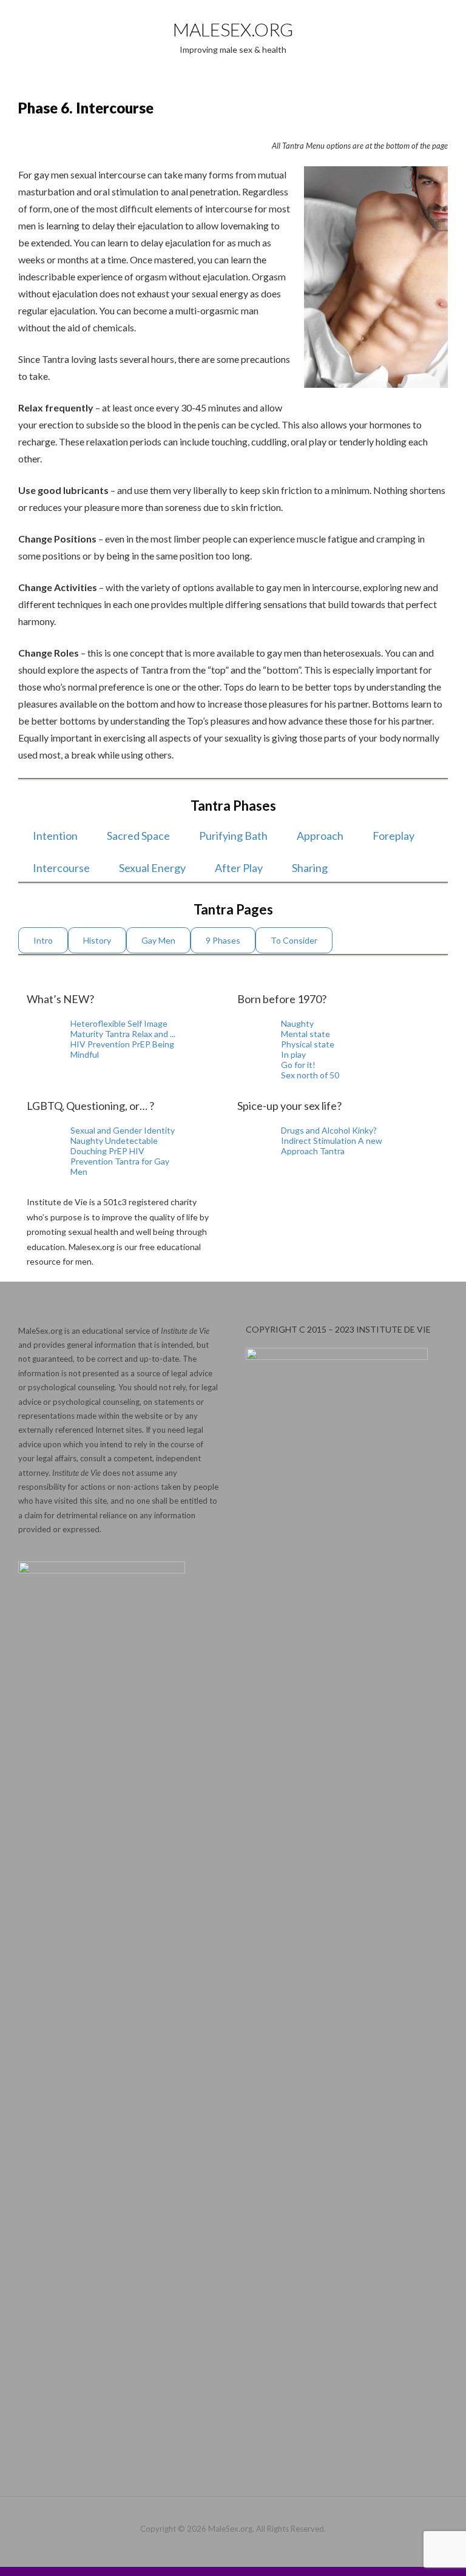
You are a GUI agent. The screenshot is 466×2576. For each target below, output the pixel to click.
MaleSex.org (233, 29)
